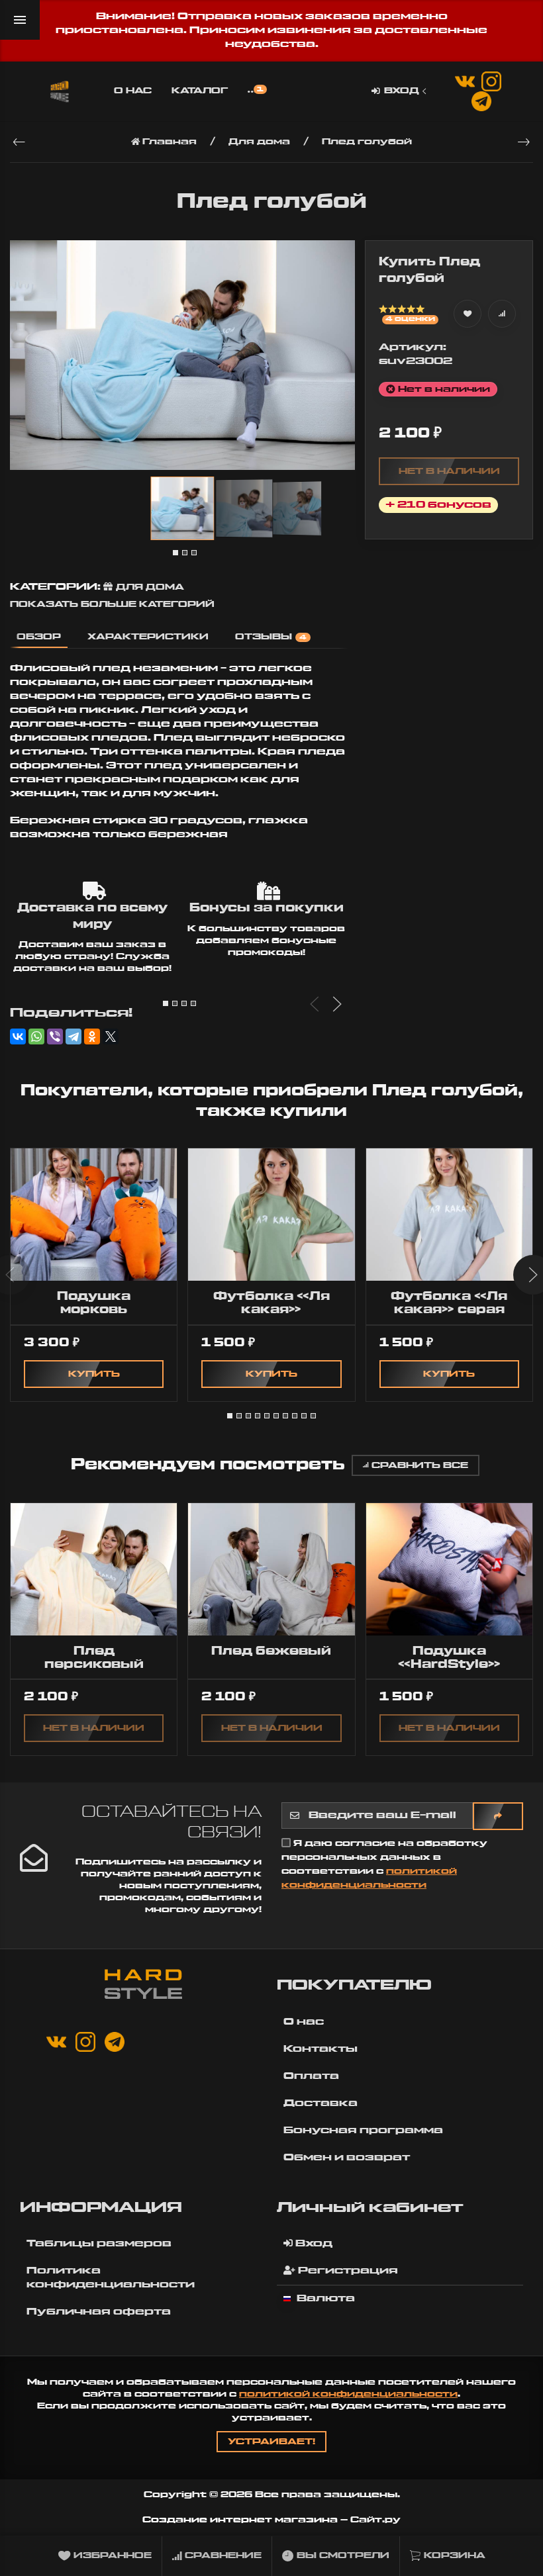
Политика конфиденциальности (111, 2278)
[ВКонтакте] (18, 1036)
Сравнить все (420, 1465)
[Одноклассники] (92, 1036)
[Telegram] (74, 1036)
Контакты (321, 2049)
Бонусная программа (363, 2131)
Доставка (321, 2103)
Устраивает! (271, 2442)
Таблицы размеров (99, 2244)
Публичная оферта (99, 2312)
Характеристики (148, 637)
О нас (133, 91)
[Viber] (55, 1036)
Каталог (200, 91)
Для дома (150, 587)
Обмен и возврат (347, 2158)
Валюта (324, 2299)
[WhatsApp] (36, 1036)
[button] (175, 553)
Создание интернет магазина (240, 2520)
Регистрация (347, 2271)
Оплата (311, 2076)
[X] (111, 1036)
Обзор (39, 637)
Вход (402, 91)
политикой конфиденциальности (348, 2394)
